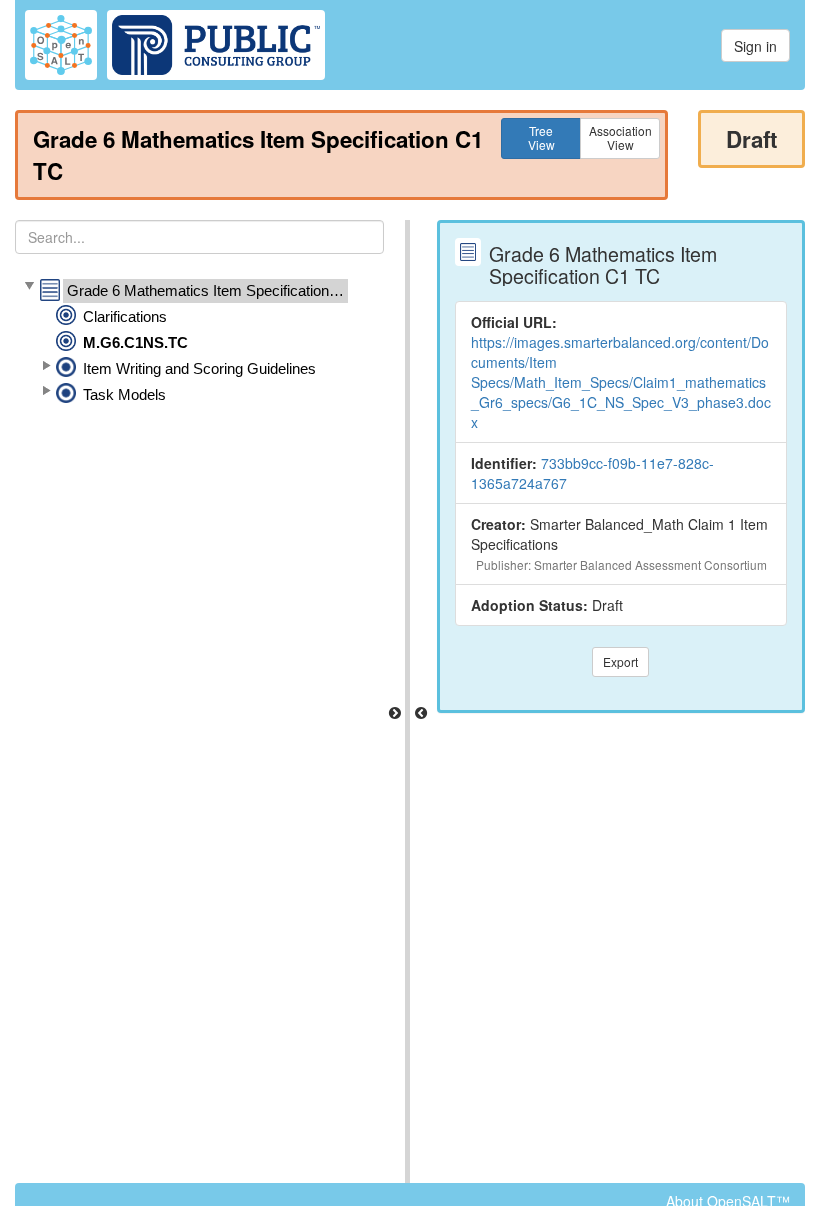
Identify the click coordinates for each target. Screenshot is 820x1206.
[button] (29, 287)
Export (620, 661)
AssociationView (620, 137)
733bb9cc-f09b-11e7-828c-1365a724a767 (592, 473)
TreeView (541, 137)
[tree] (199, 343)
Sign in (755, 46)
